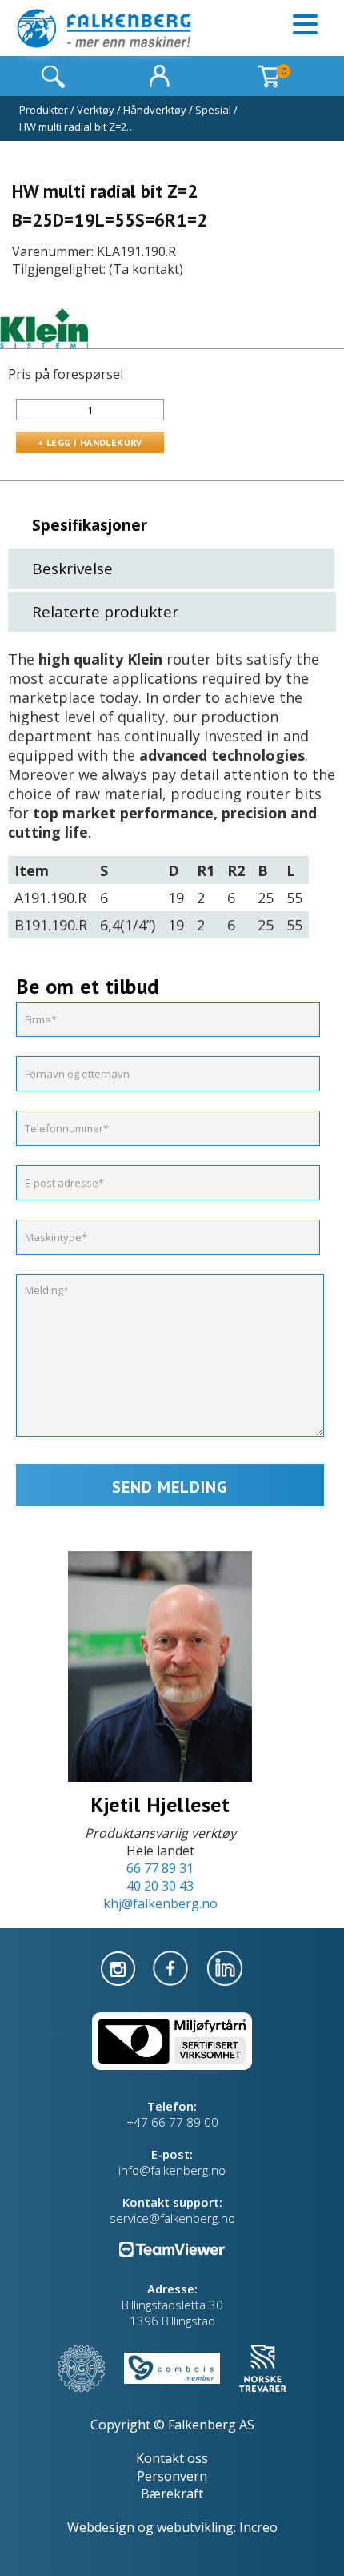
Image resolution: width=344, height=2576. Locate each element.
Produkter (44, 110)
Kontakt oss (172, 2458)
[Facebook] (172, 1967)
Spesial (213, 110)
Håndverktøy (155, 110)
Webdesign (101, 2527)
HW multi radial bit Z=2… (77, 127)
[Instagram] (120, 1967)
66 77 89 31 (160, 1868)
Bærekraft (172, 2494)
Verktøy (96, 110)
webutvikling (195, 2527)
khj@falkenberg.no (160, 1903)
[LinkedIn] (225, 1967)
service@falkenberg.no (172, 2218)
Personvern (172, 2476)
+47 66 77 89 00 (172, 2122)
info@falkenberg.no (172, 2170)
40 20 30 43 (160, 1886)
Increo (258, 2527)
